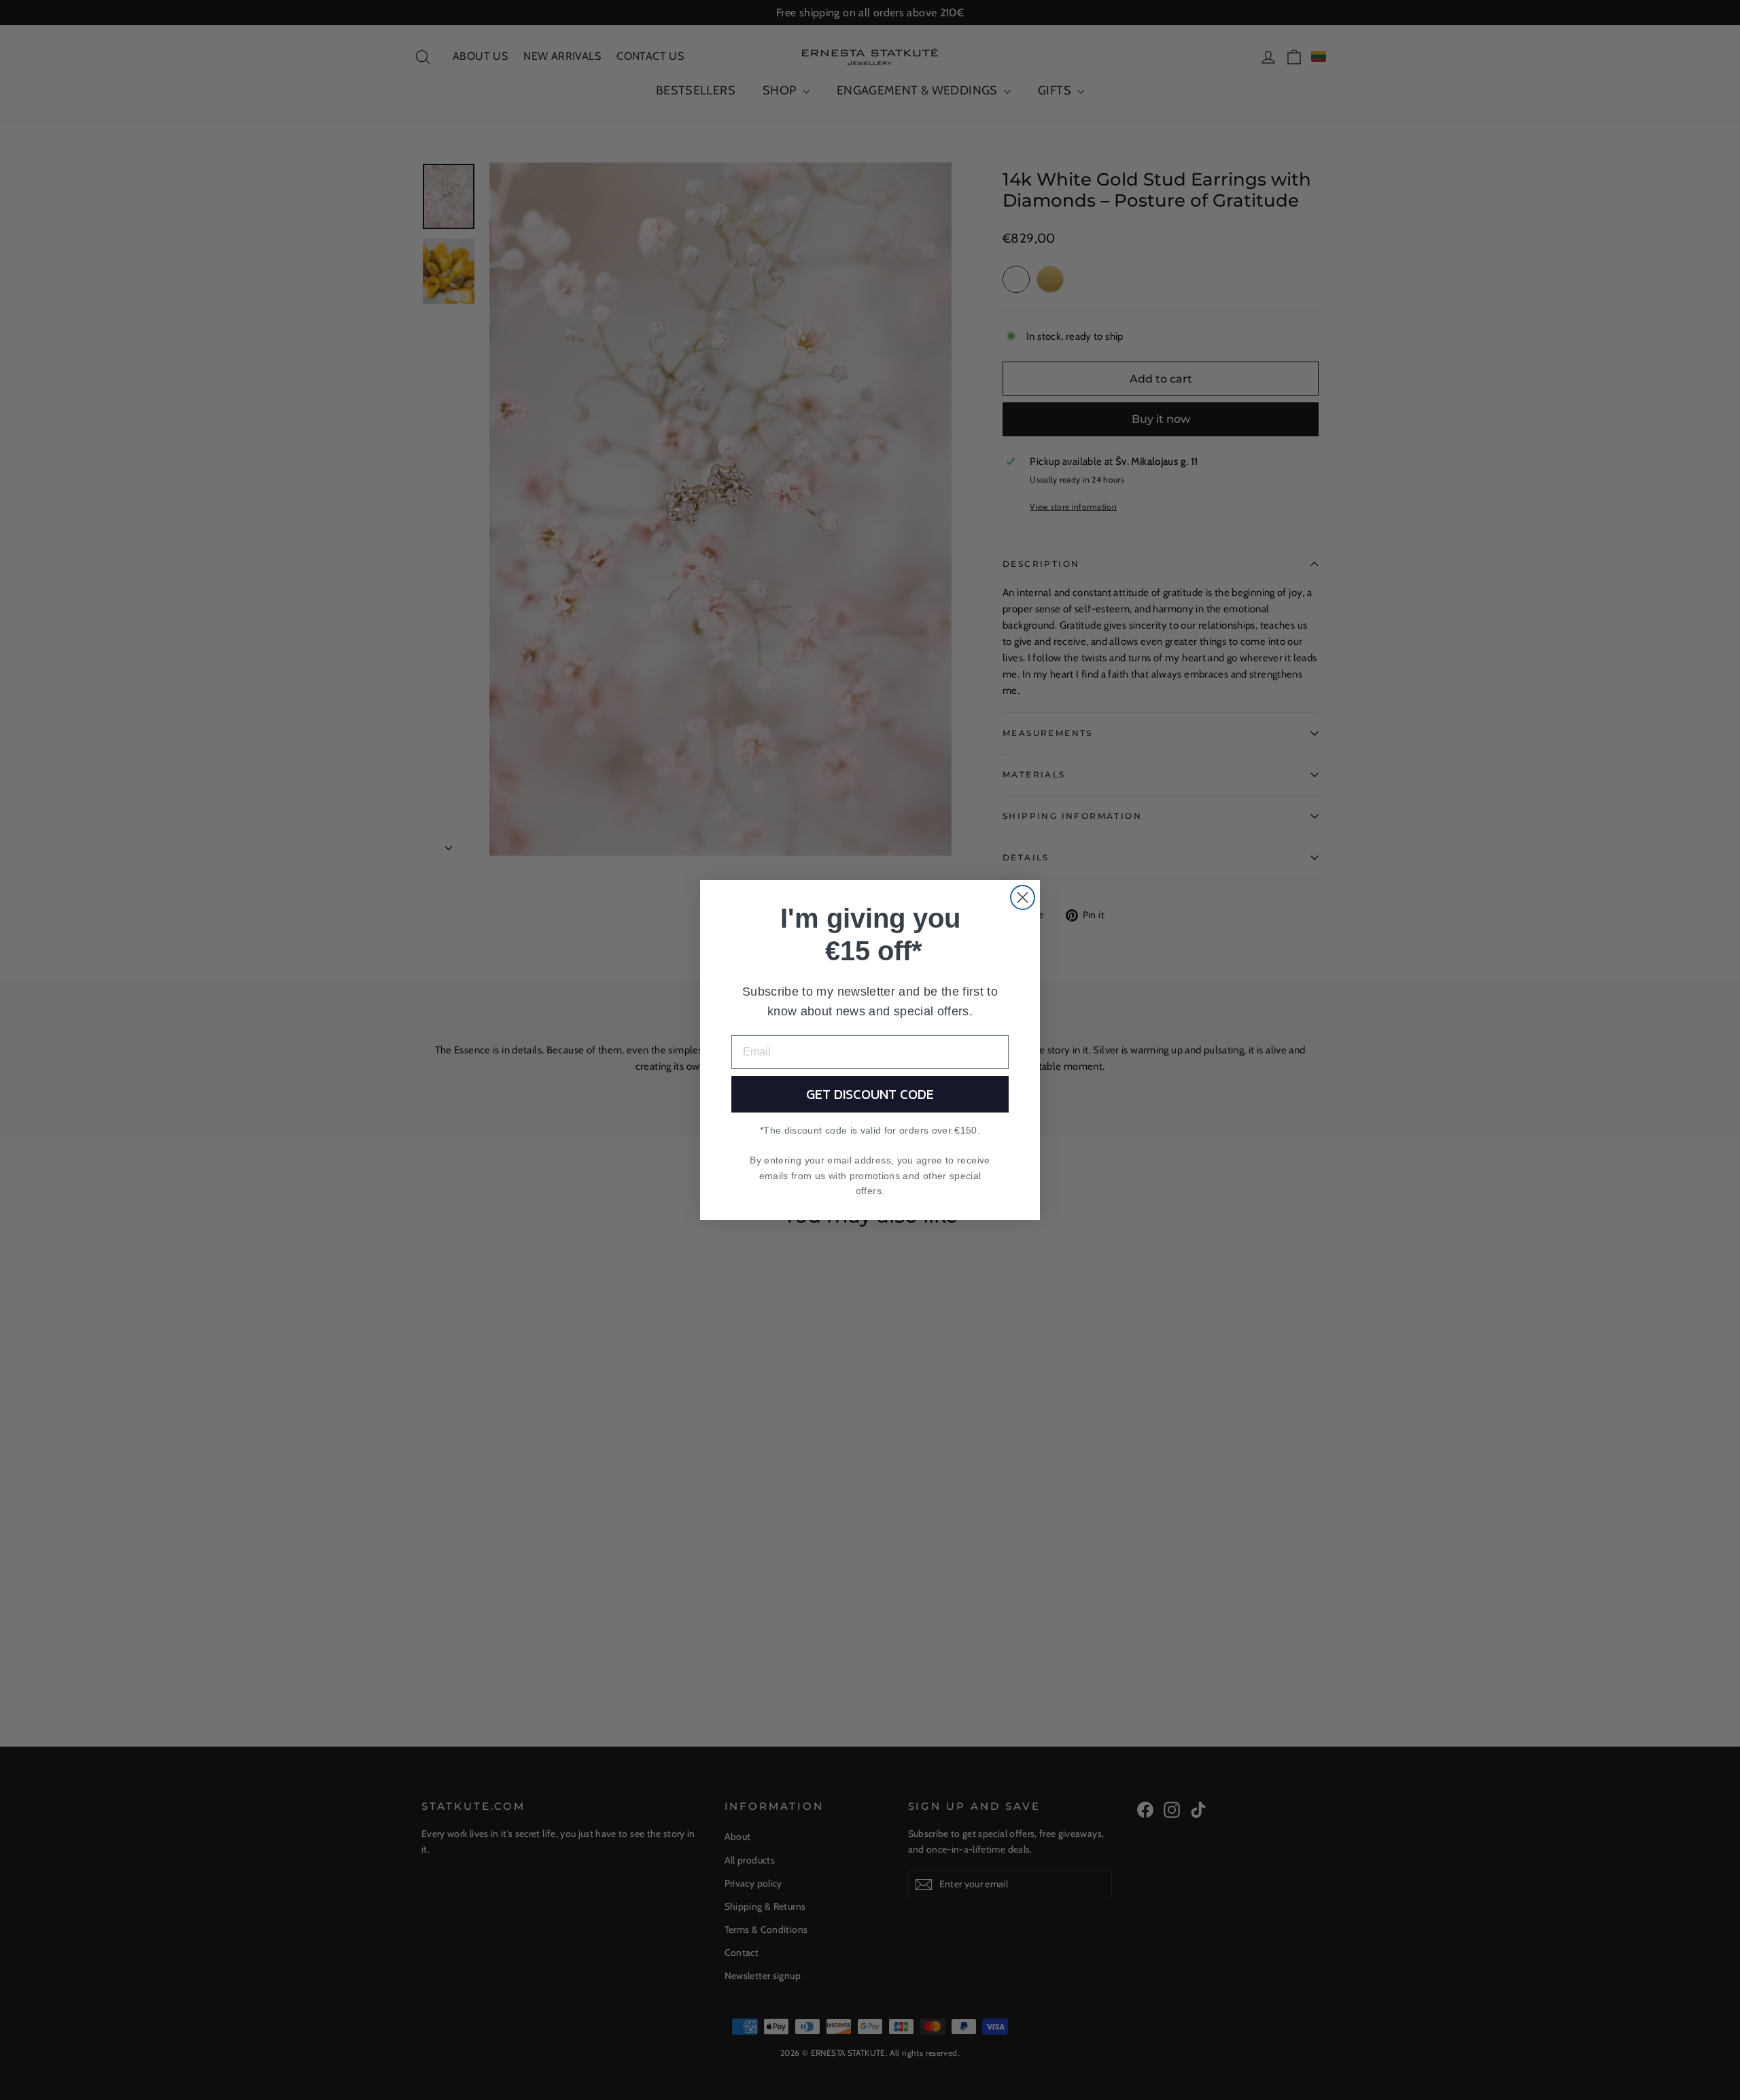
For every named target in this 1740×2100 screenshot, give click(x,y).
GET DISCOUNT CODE (870, 1094)
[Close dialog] (1023, 897)
